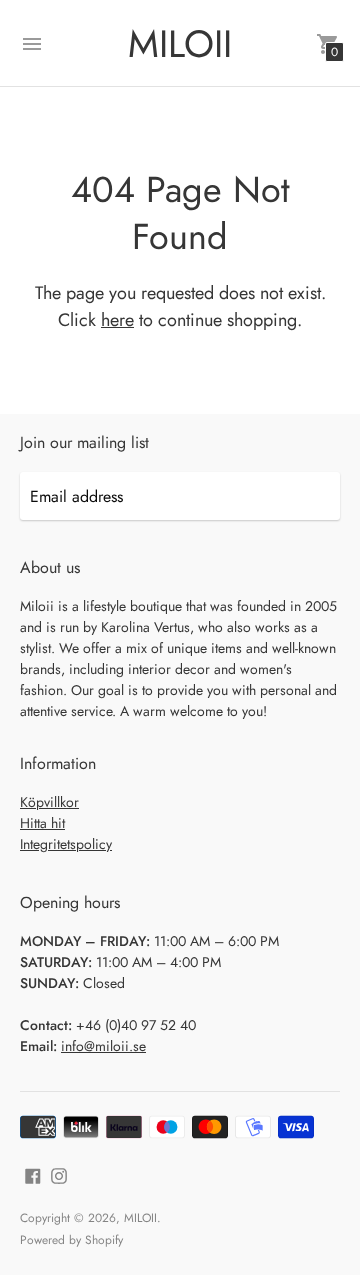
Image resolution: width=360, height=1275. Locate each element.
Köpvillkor (49, 802)
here (117, 320)
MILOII (140, 1218)
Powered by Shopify (71, 1240)
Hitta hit (42, 823)
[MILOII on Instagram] (59, 1174)
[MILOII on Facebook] (33, 1174)
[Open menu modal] (32, 44)
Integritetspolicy (66, 844)
